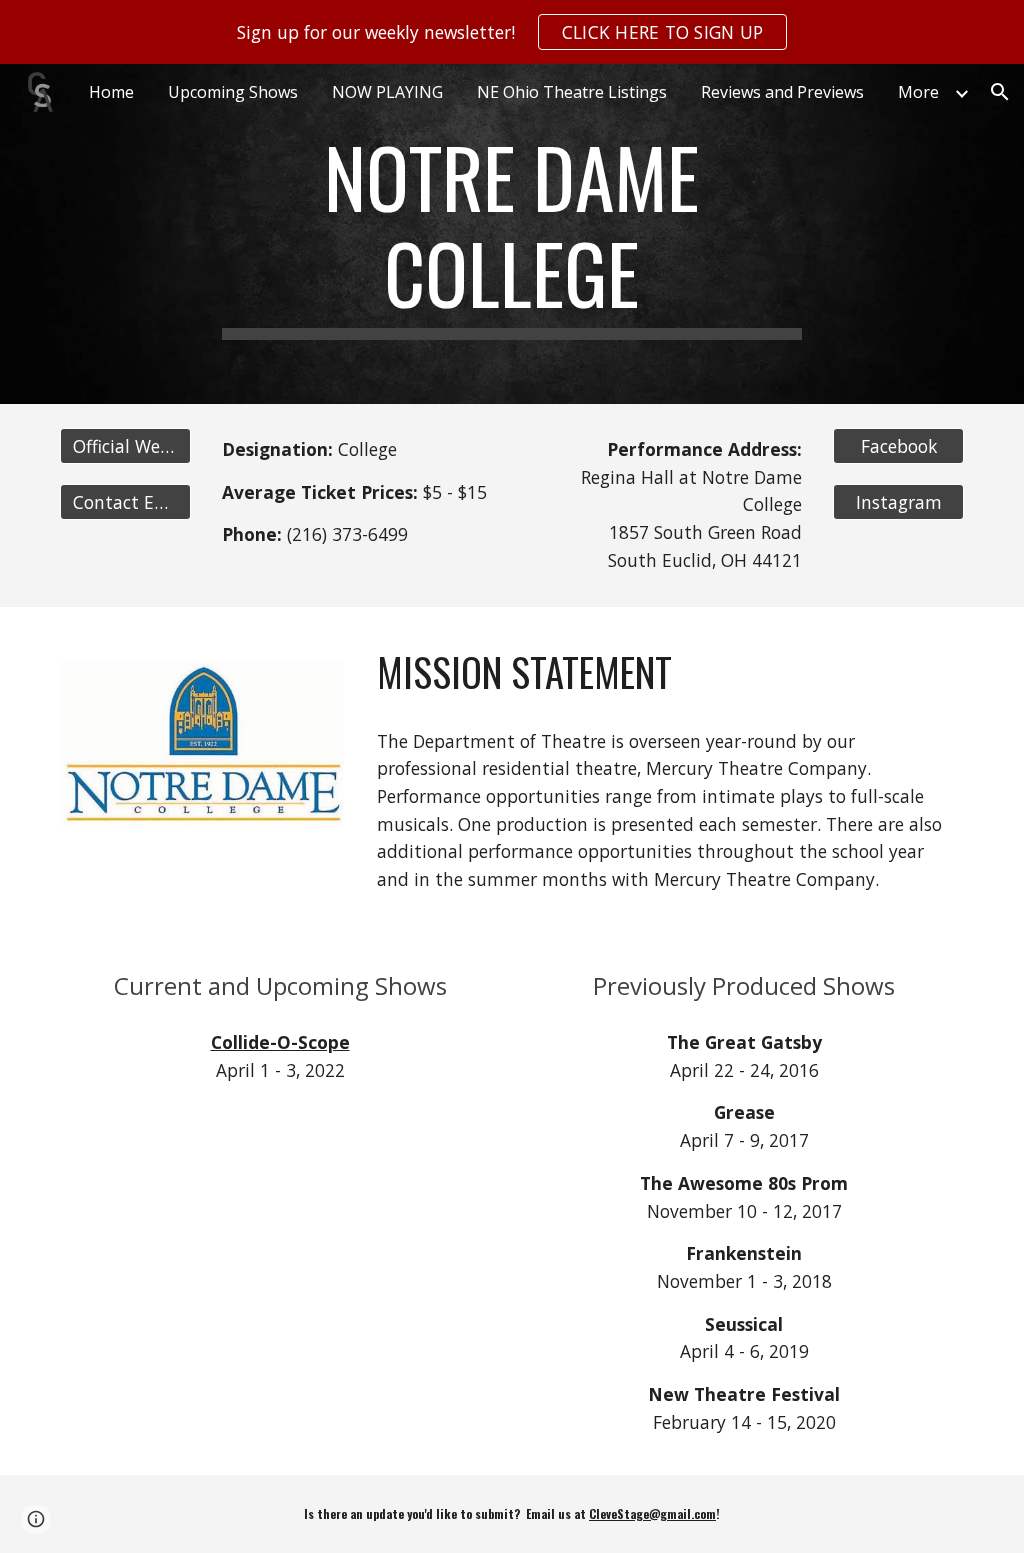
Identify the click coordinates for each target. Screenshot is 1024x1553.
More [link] (918, 92)
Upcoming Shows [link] (233, 92)
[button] (1000, 92)
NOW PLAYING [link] (387, 92)
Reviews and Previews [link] (782, 92)
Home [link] (111, 92)
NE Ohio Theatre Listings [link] (572, 92)
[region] (512, 32)
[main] (511, 234)
